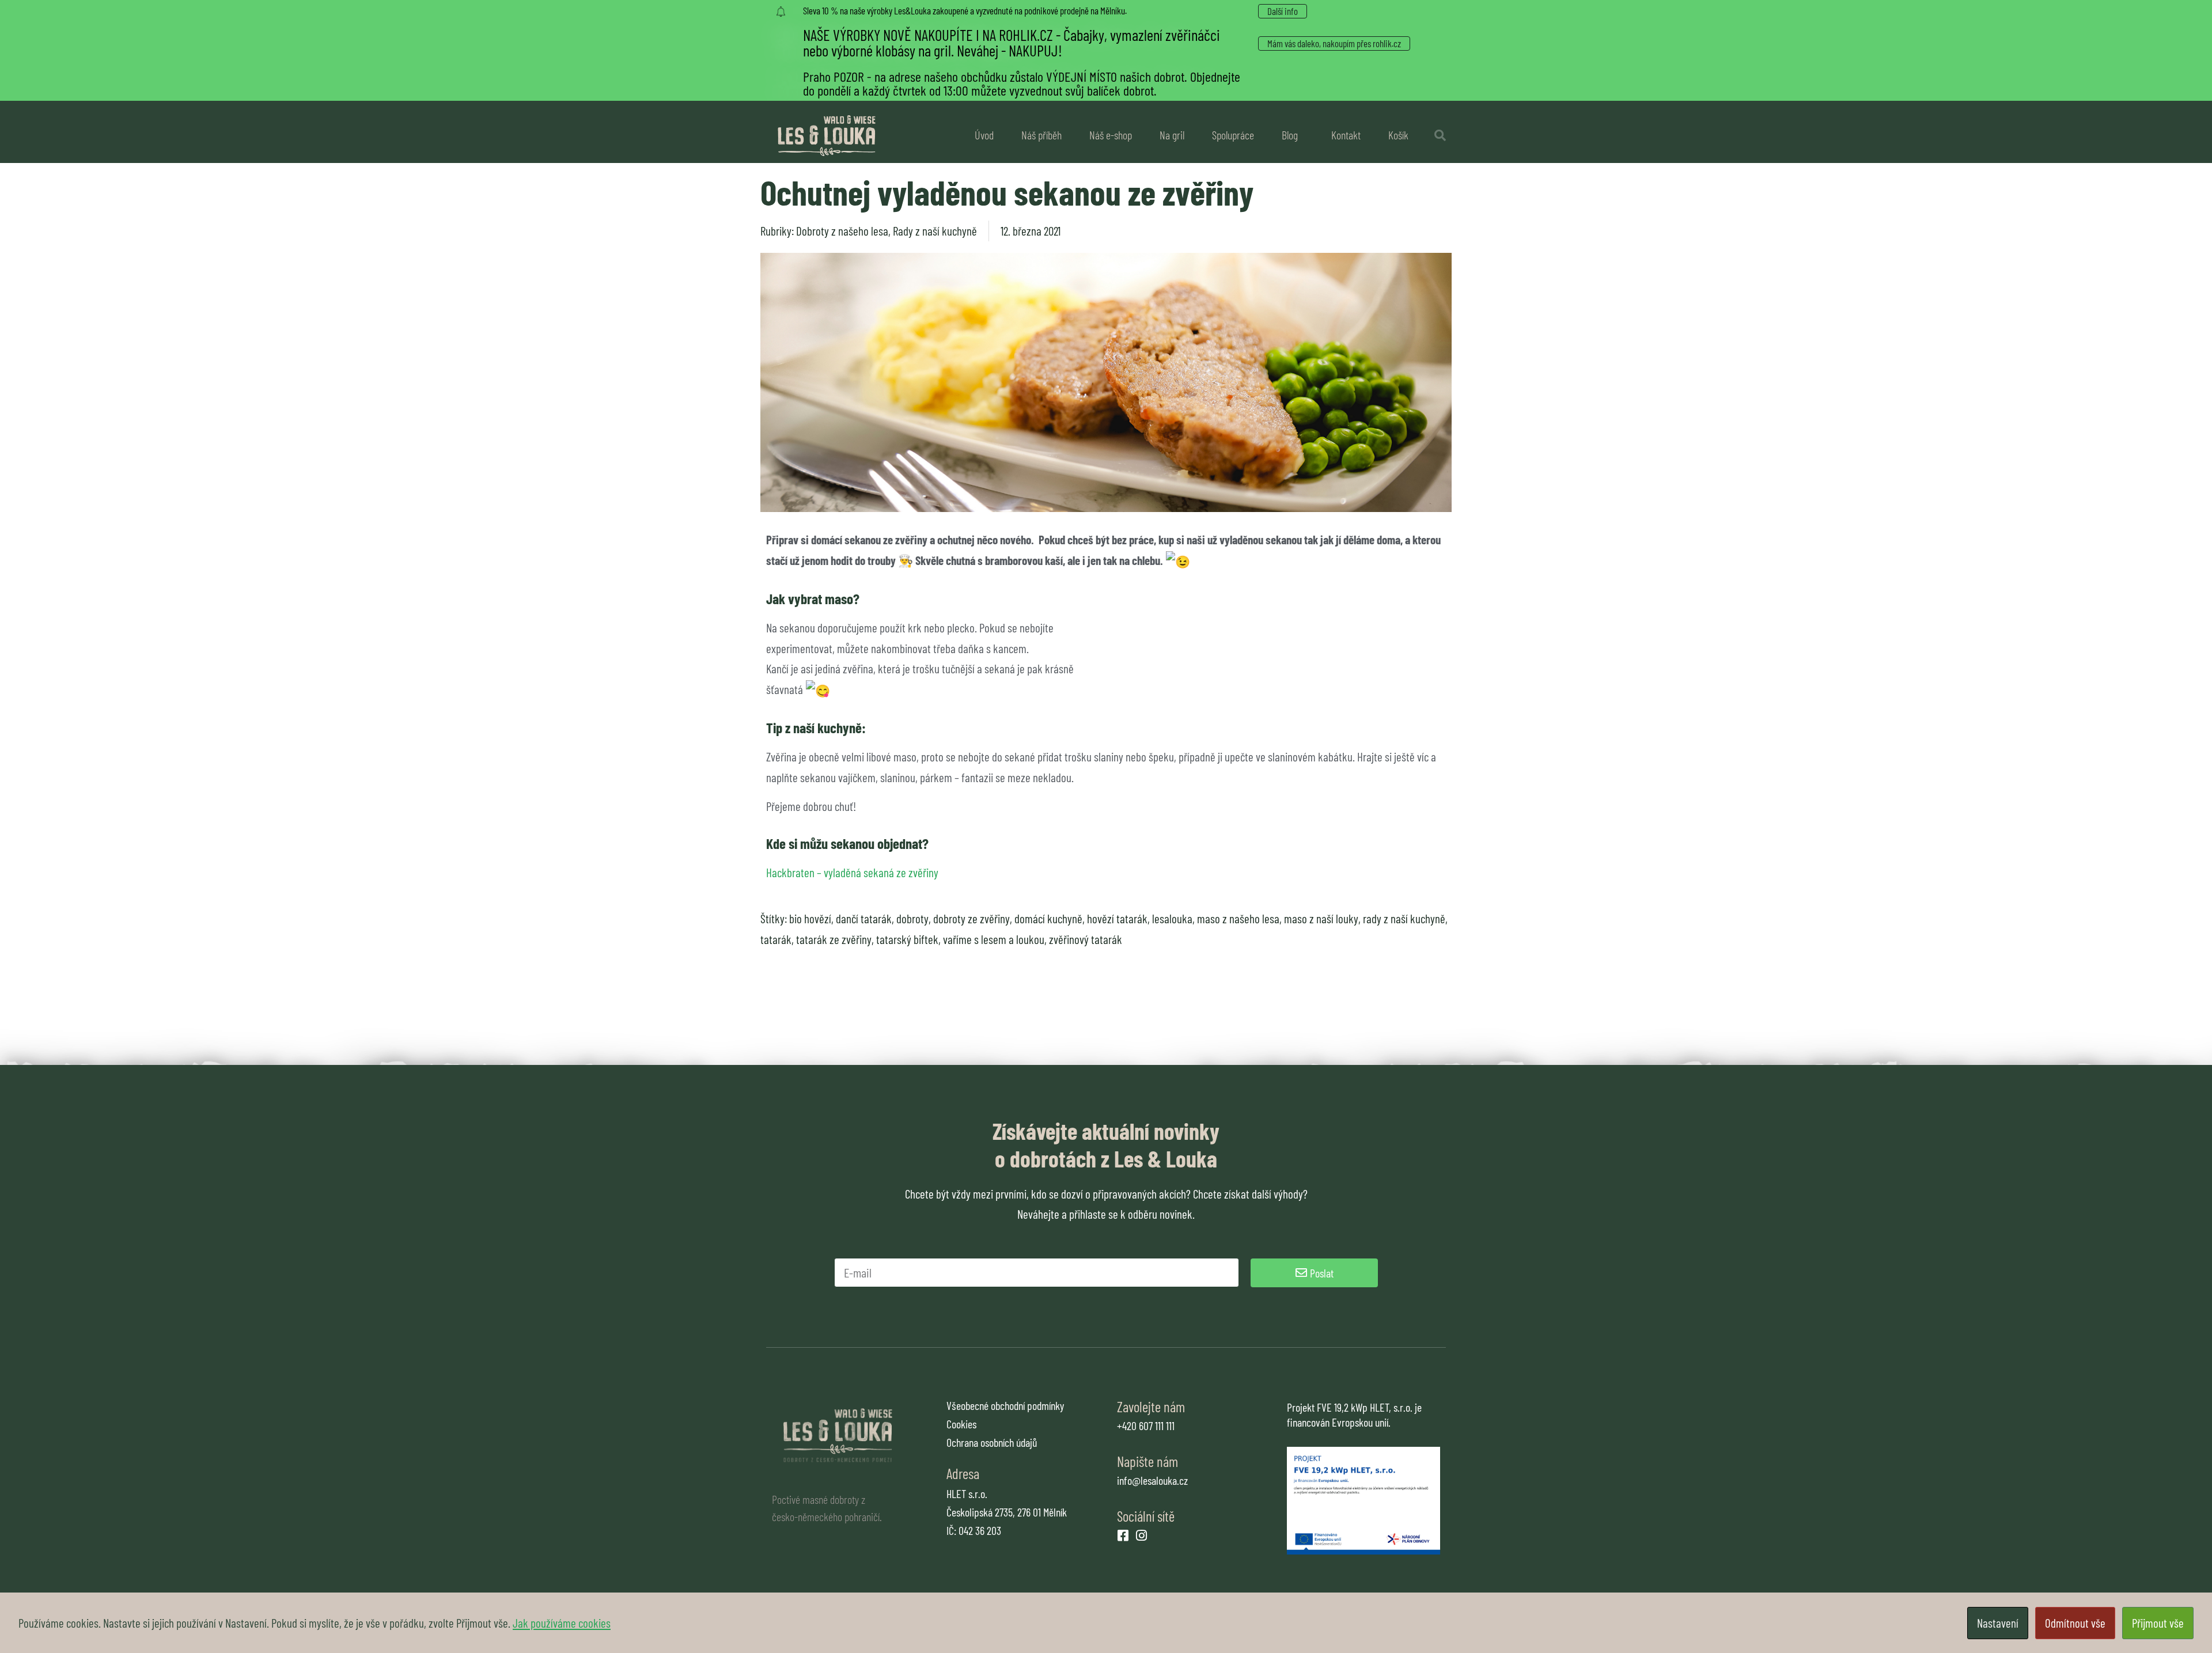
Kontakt (1346, 135)
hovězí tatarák (1117, 918)
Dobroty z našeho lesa (842, 231)
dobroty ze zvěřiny (971, 918)
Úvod (984, 135)
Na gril (1172, 135)
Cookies (961, 1424)
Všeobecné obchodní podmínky (1005, 1405)
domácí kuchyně (1048, 918)
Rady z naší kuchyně (935, 231)
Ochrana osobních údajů (992, 1442)
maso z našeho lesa (1238, 918)
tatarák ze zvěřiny (834, 939)
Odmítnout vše (2075, 1623)
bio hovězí (810, 918)
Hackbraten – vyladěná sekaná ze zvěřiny (852, 872)
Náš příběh (1041, 135)
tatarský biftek (907, 939)
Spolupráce (1233, 135)
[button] (1440, 135)
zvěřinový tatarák (1086, 939)
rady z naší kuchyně (1404, 918)
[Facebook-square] (1123, 1536)
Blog (1290, 135)
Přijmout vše (2158, 1623)
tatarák (776, 939)
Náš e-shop (1111, 135)
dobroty (912, 918)
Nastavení (1998, 1623)
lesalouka (1172, 918)
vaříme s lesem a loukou (994, 939)
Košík (1398, 135)
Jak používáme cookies (562, 1623)
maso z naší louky (1321, 918)
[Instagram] (1142, 1536)
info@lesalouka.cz (1152, 1480)
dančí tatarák (864, 918)
